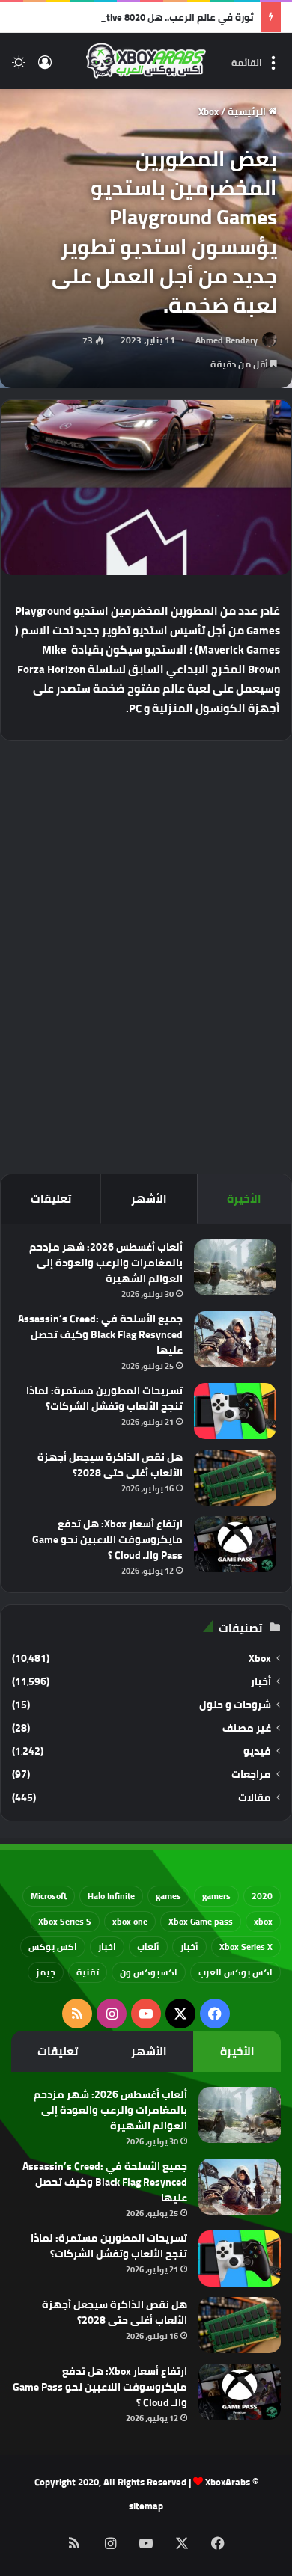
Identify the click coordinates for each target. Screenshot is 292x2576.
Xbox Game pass (201, 1921)
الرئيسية (248, 111)
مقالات (255, 1798)
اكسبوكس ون (149, 1972)
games (168, 1896)
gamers (216, 1896)
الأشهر (149, 1199)
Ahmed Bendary (226, 340)
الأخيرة (244, 1199)
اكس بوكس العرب (235, 1972)
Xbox (209, 111)
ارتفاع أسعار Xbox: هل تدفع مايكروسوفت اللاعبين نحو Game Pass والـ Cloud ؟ (107, 1539)
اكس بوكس (53, 1947)
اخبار (107, 1947)
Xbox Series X (246, 1947)
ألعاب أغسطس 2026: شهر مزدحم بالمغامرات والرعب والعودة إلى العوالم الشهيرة (106, 1263)
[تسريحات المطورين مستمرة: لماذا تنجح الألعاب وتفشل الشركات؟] (235, 1411)
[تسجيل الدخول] (45, 67)
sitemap (146, 2506)
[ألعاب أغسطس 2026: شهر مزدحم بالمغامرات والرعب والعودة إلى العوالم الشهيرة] (235, 1267)
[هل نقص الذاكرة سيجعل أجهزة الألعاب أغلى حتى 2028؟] (235, 1478)
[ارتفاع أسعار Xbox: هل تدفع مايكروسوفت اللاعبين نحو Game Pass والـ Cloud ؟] (235, 1544)
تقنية (88, 1972)
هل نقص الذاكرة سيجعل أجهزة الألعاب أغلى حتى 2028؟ (110, 1465)
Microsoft (49, 1896)
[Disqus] (146, 955)
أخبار (261, 1682)
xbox (263, 1921)
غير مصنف (247, 1728)
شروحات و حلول (235, 1705)
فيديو (257, 1751)
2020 (262, 1896)
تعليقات (51, 1199)
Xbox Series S (65, 1921)
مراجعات (251, 1775)
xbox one (130, 1921)
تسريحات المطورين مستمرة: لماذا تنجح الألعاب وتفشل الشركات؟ (104, 1398)
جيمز (46, 1972)
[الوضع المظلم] (19, 67)
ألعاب (148, 1947)
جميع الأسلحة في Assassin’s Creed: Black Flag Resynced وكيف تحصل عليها (100, 1334)
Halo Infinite (111, 1896)
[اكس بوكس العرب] (146, 61)
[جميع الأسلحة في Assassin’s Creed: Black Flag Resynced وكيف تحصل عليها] (235, 1339)
